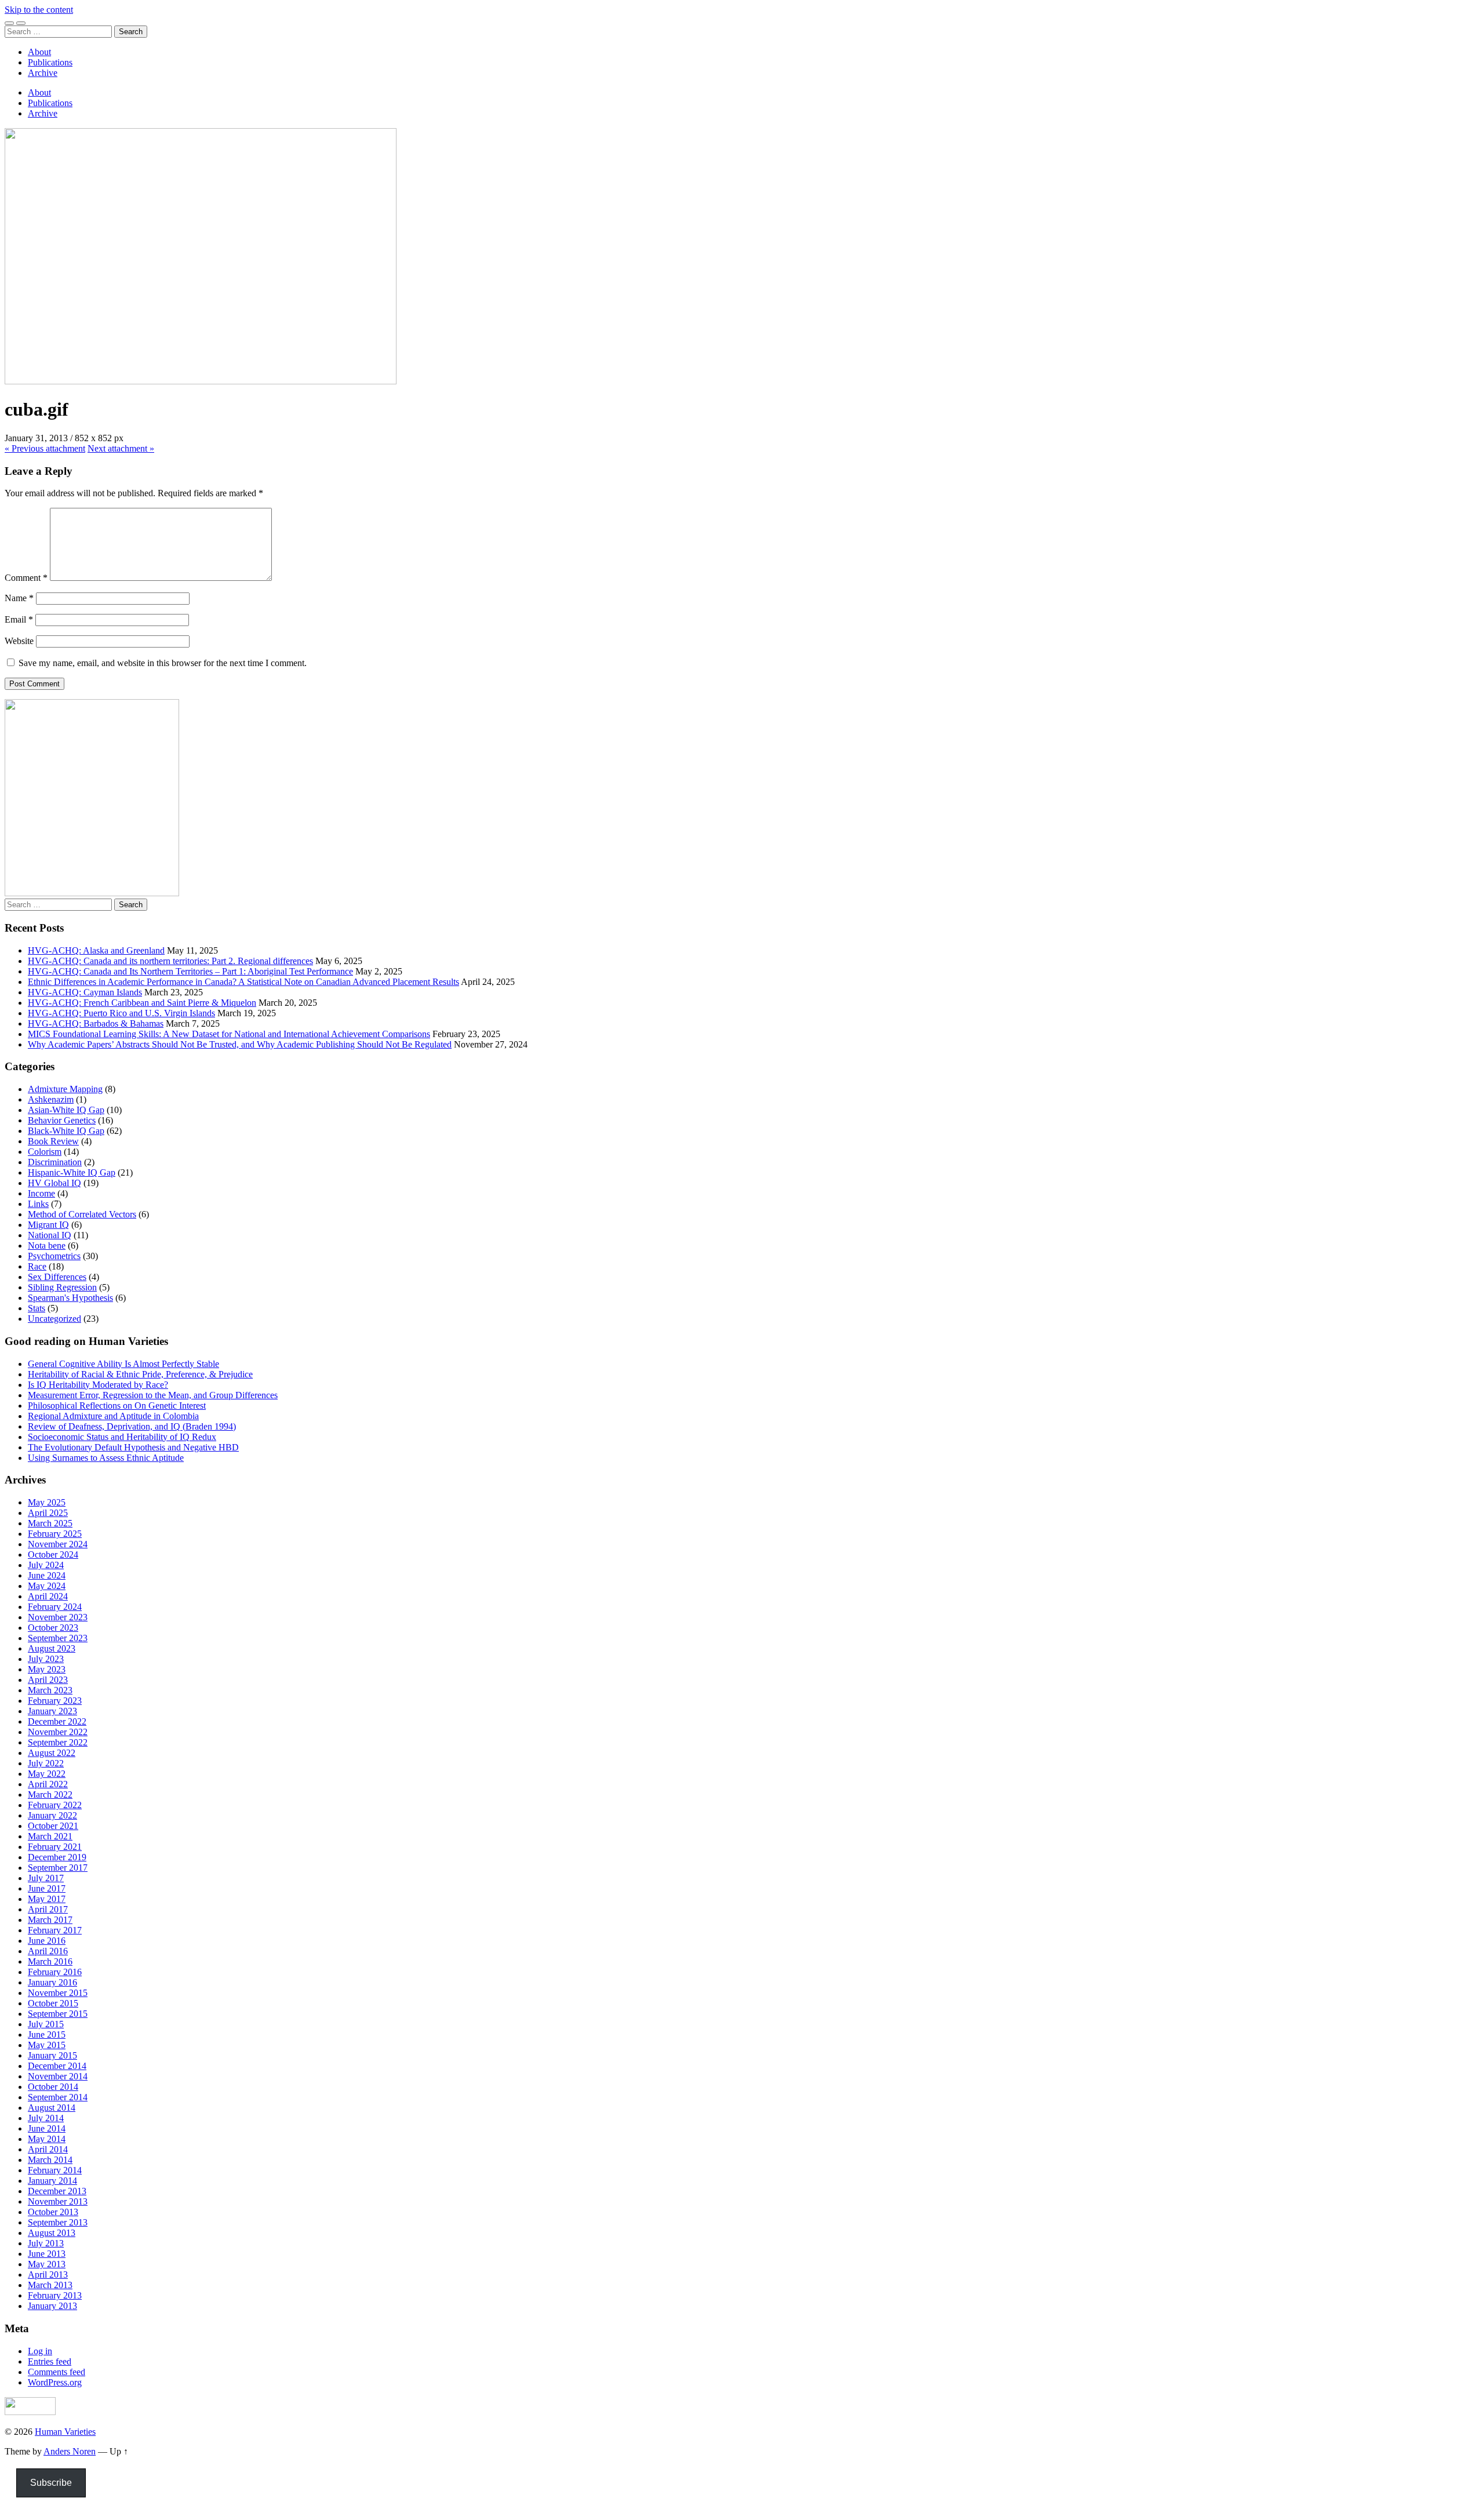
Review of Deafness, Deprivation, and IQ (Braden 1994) (132, 1426)
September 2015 (58, 2014)
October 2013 (53, 2212)
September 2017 (58, 1868)
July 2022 (46, 1763)
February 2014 (55, 2170)
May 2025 (47, 1502)
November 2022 (58, 1732)
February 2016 (55, 1972)
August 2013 (52, 2233)
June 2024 (47, 1575)
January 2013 (52, 2306)
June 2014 (47, 2128)
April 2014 (48, 2149)
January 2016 (52, 1982)
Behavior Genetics (62, 1120)
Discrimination (55, 1162)
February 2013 (55, 2295)
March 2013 (50, 2285)
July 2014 (46, 2118)
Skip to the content (39, 10)
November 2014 (58, 2076)
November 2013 (58, 2201)
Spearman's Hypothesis (70, 1298)
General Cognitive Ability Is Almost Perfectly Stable (123, 1364)
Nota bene (47, 1246)
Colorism (45, 1152)
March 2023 (50, 1690)
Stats (37, 1308)
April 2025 (48, 1513)
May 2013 (47, 2264)
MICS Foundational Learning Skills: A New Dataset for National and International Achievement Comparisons (229, 1034)
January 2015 (52, 2055)
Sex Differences (57, 1277)
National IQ (50, 1235)
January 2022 (52, 1815)
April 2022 (48, 1784)
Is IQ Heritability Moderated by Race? (98, 1385)
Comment (26, 578)
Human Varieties (65, 2432)
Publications (50, 62)
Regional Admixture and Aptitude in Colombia (113, 1416)
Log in (40, 2351)
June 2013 (47, 2254)
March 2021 (50, 1836)
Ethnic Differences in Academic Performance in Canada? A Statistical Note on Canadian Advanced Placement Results (243, 982)
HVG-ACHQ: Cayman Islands (85, 992)
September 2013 (58, 2222)
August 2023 (52, 1648)
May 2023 (47, 1669)
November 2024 (58, 1544)
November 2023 (58, 1617)
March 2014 (50, 2160)
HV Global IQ (54, 1183)
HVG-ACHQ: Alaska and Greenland (96, 950)
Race (37, 1266)
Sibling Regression (62, 1287)
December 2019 (57, 1857)
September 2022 (58, 1742)
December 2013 (57, 2191)
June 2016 (47, 1941)
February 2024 (55, 1607)
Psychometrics (54, 1256)
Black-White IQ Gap (66, 1131)
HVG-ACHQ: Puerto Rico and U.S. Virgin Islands (121, 1013)
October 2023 (53, 1628)
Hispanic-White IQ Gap (72, 1172)
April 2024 (48, 1596)
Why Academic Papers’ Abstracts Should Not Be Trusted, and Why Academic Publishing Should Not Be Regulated (240, 1044)
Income (41, 1193)
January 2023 (52, 1711)
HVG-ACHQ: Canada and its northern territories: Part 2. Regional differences (170, 961)
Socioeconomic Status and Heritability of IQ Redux (122, 1437)
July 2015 (46, 2024)
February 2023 (55, 1701)
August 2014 (52, 2108)
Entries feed (50, 2361)
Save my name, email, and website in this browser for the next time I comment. (163, 663)
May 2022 (47, 1774)
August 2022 (52, 1753)
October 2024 (53, 1555)
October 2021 (53, 1826)
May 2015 (47, 2045)
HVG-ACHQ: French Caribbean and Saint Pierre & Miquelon (142, 1003)
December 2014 (57, 2066)
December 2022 (57, 1721)
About (39, 52)
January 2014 (52, 2181)
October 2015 (53, 2003)
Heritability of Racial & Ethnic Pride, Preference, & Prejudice (140, 1374)
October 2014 (53, 2087)
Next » (121, 448)
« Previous (45, 448)
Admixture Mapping (65, 1089)
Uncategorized (54, 1319)
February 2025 (55, 1534)
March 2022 (50, 1795)
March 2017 (50, 1920)
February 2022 (55, 1805)
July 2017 (46, 1878)
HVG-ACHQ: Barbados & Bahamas (96, 1023)
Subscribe (51, 2483)
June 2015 (47, 2035)
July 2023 (46, 1659)
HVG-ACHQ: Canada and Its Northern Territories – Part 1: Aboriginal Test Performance (190, 971)
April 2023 (48, 1680)
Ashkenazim (51, 1099)
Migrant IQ (48, 1225)
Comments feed (57, 2372)
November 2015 (58, 1993)
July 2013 (46, 2243)
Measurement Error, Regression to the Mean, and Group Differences (153, 1395)
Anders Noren (70, 2451)
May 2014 (47, 2139)
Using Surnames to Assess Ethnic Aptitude (106, 1458)
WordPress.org (55, 2382)
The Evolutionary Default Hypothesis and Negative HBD (133, 1447)
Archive (43, 73)
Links (38, 1204)
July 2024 (46, 1565)
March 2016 (50, 1961)
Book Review (53, 1141)
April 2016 (48, 1951)
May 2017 (47, 1899)
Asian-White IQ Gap (66, 1110)
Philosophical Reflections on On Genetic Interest (117, 1406)
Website (19, 641)
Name (19, 598)
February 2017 (55, 1930)
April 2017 (48, 1909)
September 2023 (58, 1638)
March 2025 (50, 1523)
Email (19, 619)
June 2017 (47, 1888)
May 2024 (47, 1586)
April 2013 (48, 2275)
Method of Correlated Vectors (82, 1214)
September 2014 (58, 2097)
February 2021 (55, 1847)
